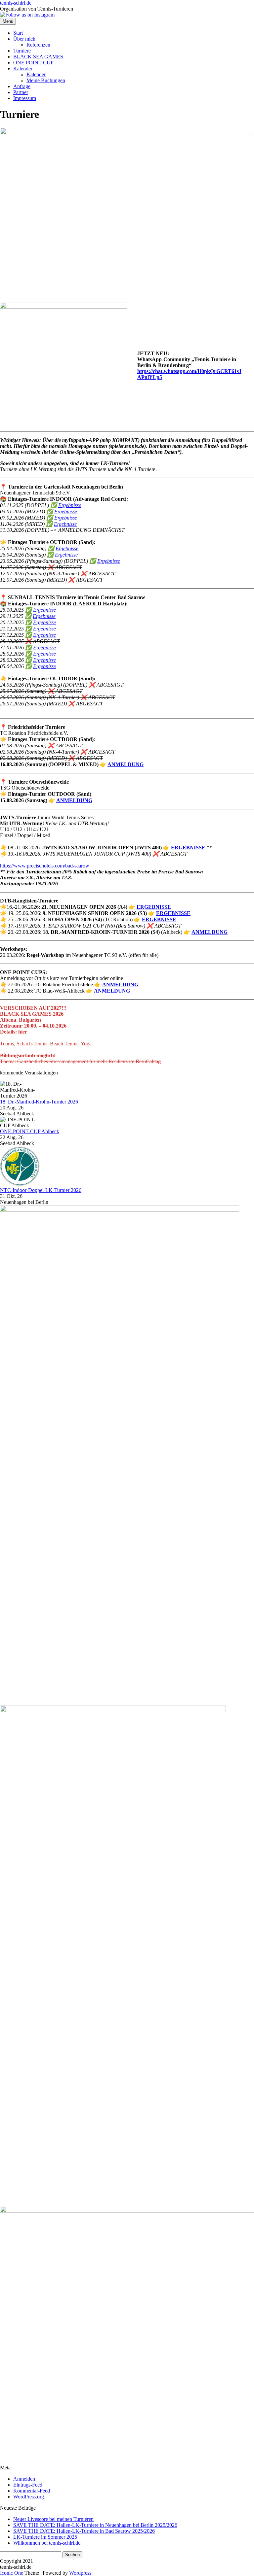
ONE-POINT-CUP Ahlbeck (30, 1131)
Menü (8, 21)
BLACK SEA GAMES (38, 57)
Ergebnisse (70, 505)
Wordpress (80, 2573)
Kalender (23, 68)
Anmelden (24, 2479)
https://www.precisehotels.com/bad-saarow (45, 866)
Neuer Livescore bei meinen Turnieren (53, 2519)
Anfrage (22, 86)
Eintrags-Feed (28, 2485)
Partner (21, 92)
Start (18, 33)
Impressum (25, 98)
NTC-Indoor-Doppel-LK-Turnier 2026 (41, 1190)
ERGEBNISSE (188, 847)
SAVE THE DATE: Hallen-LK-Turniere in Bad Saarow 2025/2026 (84, 2531)
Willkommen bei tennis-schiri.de (47, 2543)
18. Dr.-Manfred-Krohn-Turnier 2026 (39, 1102)
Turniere (22, 51)
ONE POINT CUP (33, 63)
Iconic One (12, 2573)
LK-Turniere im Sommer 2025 (45, 2537)
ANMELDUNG (126, 764)
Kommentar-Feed (32, 2491)
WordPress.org (29, 2497)
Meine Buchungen (46, 80)
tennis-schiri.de (16, 3)
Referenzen (38, 45)
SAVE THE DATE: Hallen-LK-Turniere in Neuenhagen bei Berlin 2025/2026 (95, 2525)
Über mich (24, 39)
